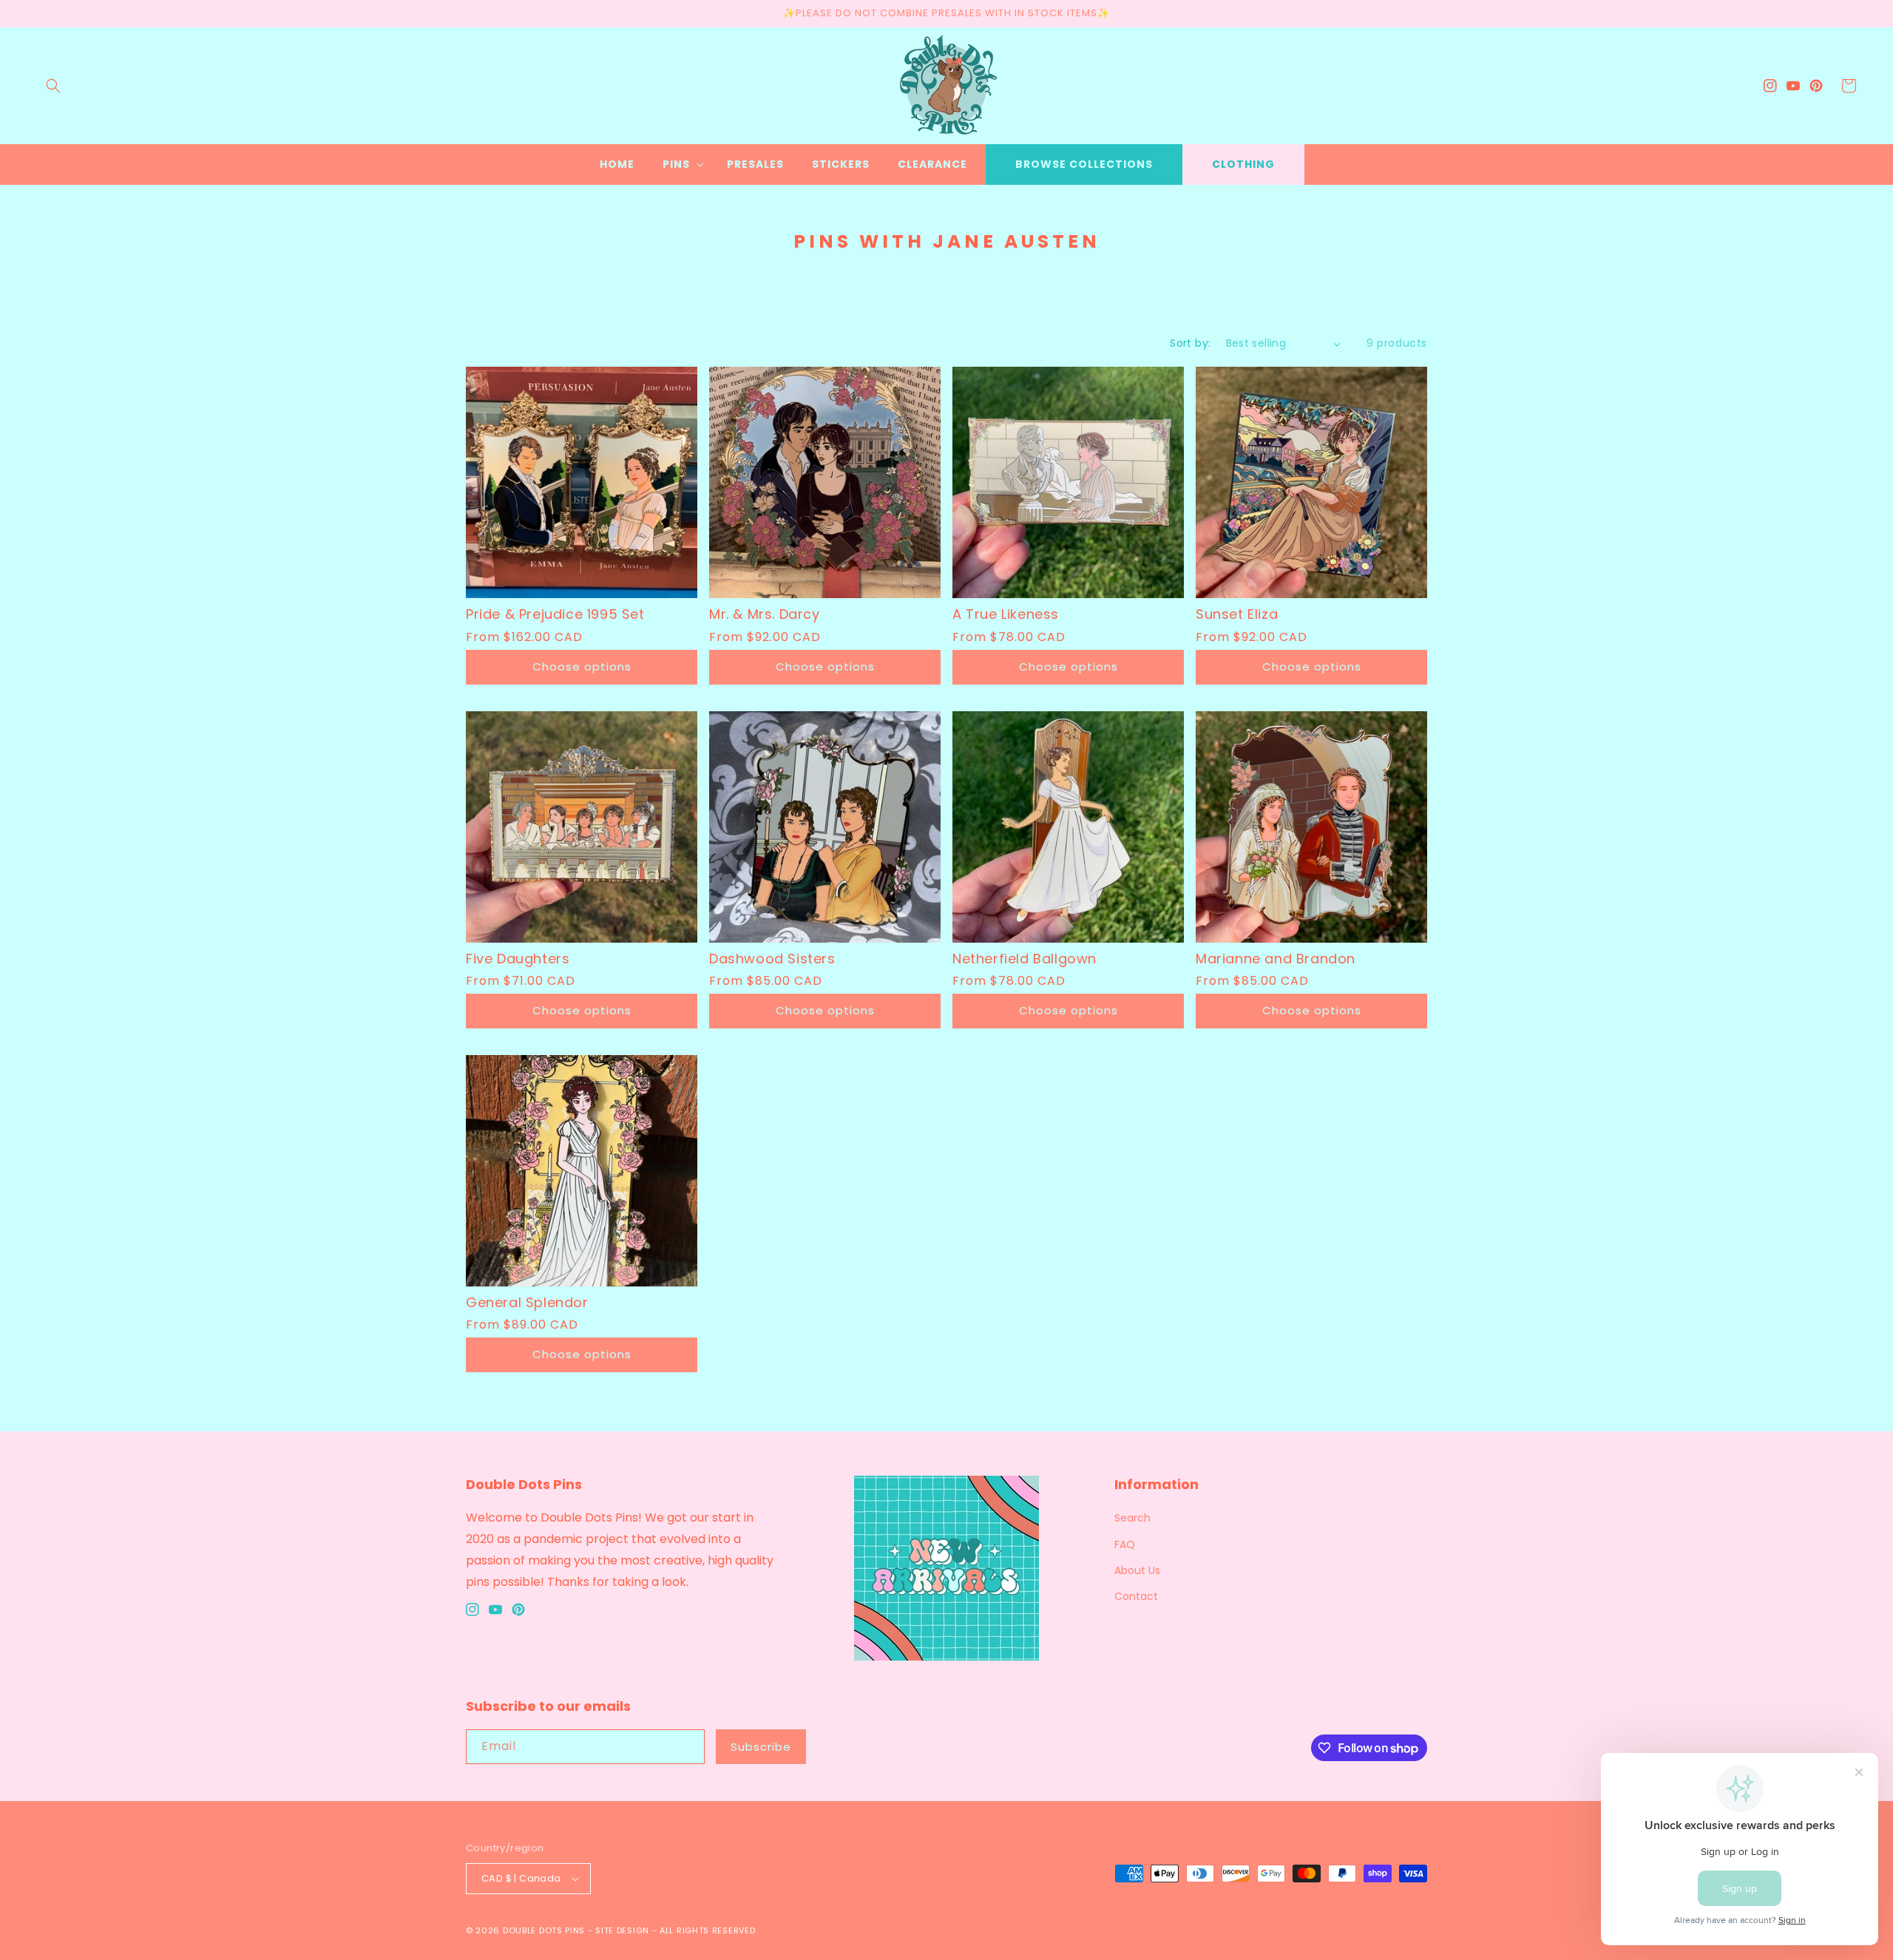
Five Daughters (518, 959)
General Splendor (527, 1302)
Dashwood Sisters (772, 959)
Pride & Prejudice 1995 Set (555, 614)
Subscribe (761, 1747)
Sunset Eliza (1237, 614)
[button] (53, 86)
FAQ (1125, 1544)
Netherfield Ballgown (1025, 959)
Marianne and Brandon (1276, 959)
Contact (1136, 1596)
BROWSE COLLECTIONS (1084, 164)
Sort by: (1190, 343)
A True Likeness (1006, 614)
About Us (1137, 1570)
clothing (1243, 164)
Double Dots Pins (544, 1930)
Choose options (582, 667)
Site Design (622, 1930)
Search (1132, 1518)
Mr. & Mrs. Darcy (765, 614)
